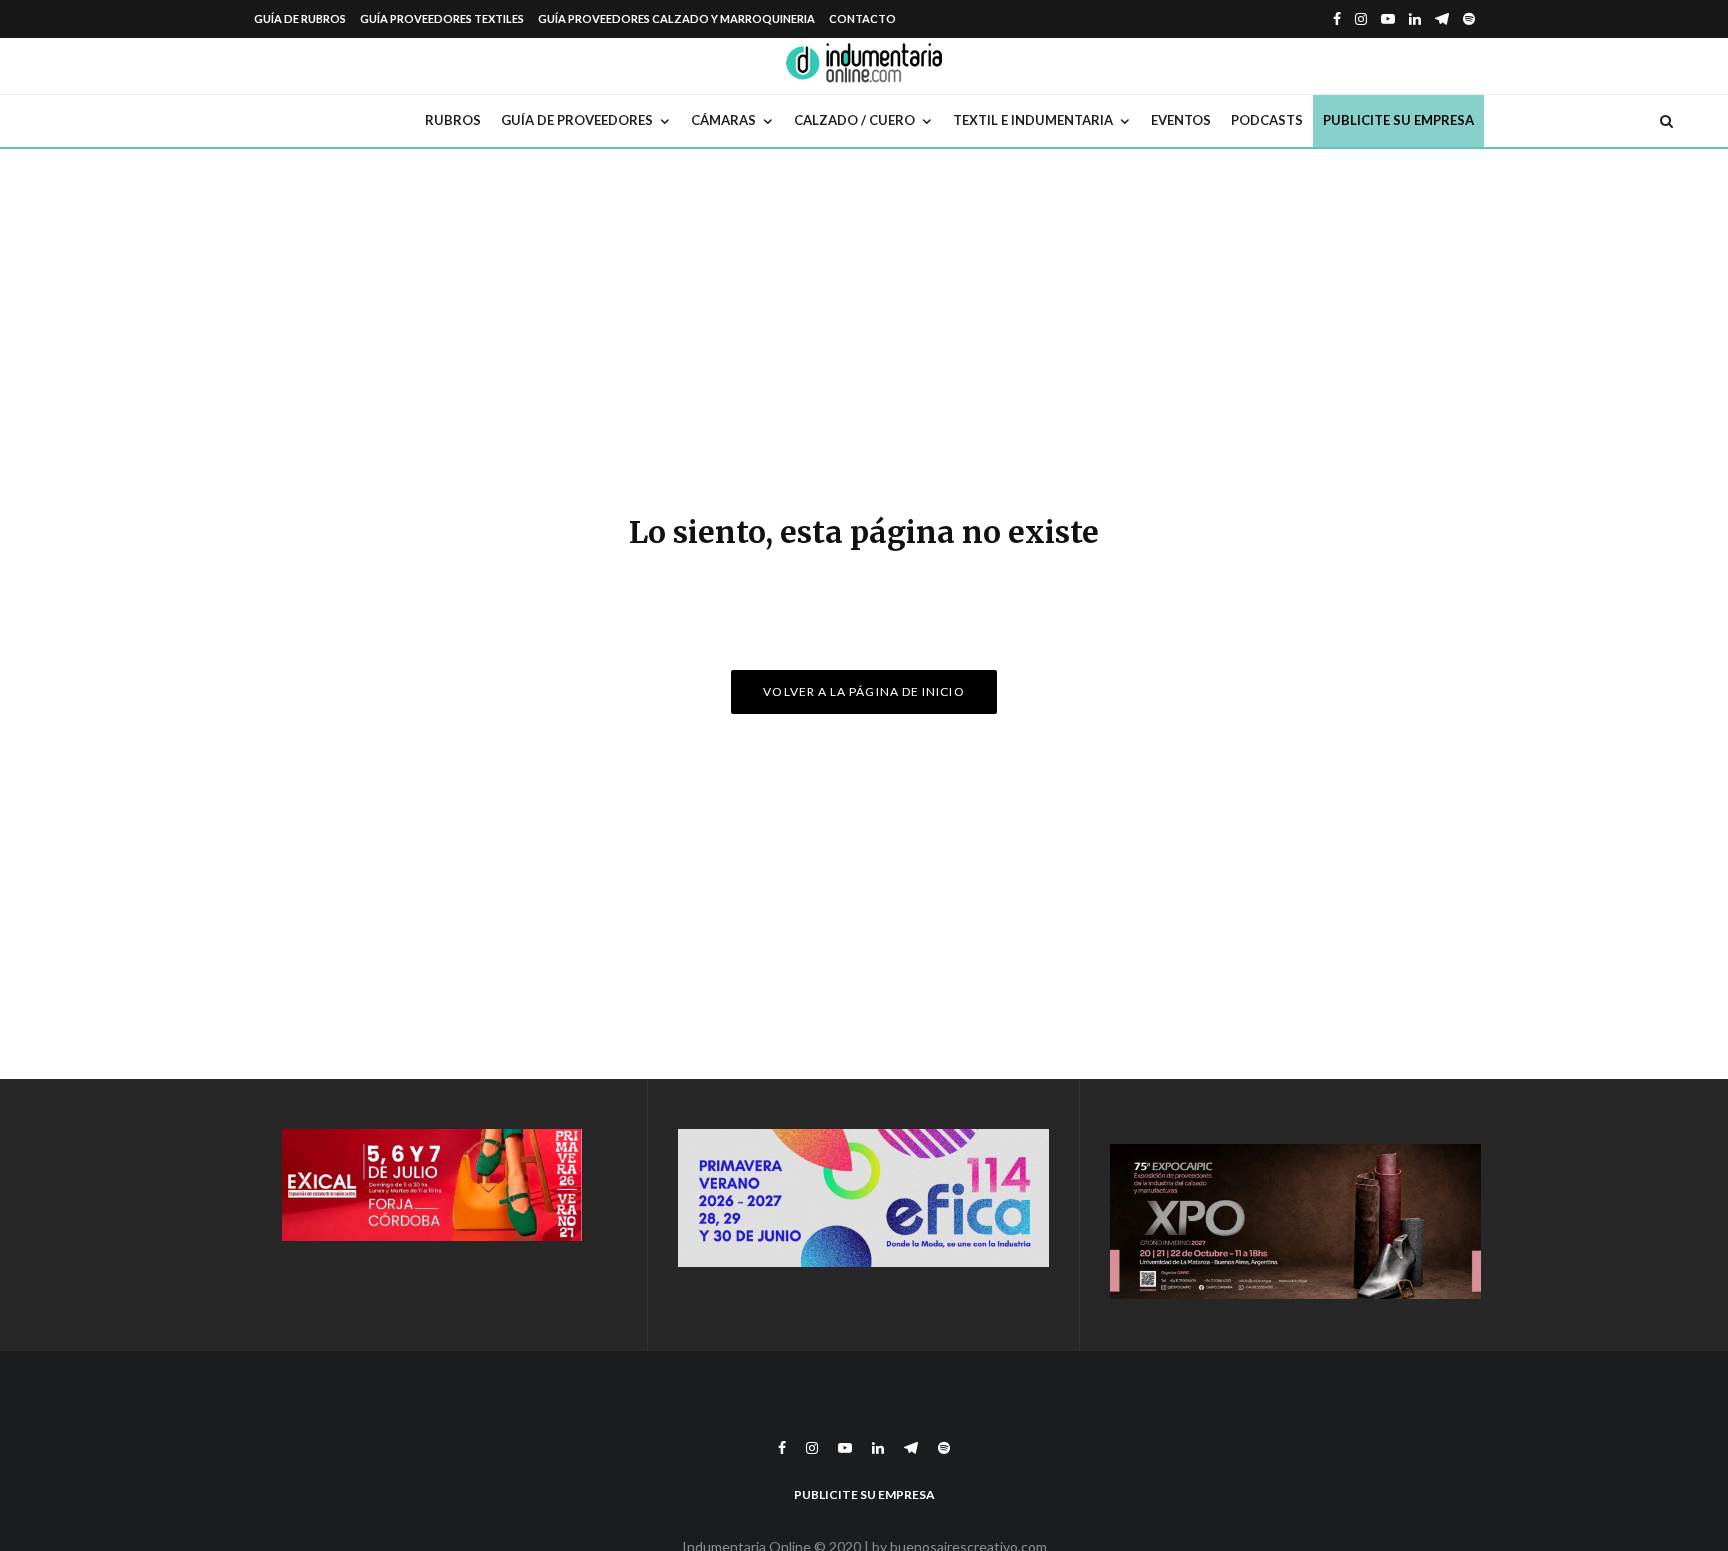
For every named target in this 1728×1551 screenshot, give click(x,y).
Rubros (453, 120)
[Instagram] (1361, 19)
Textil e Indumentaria (1033, 120)
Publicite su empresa (1398, 120)
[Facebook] (1337, 19)
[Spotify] (1469, 19)
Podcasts (1267, 120)
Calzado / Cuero (854, 120)
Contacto (862, 18)
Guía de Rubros (300, 18)
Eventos (1181, 120)
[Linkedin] (1415, 19)
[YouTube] (1388, 19)
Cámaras (723, 120)
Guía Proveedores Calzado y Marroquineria (676, 18)
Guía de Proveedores (577, 120)
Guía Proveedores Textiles (442, 18)
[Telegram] (1442, 19)
